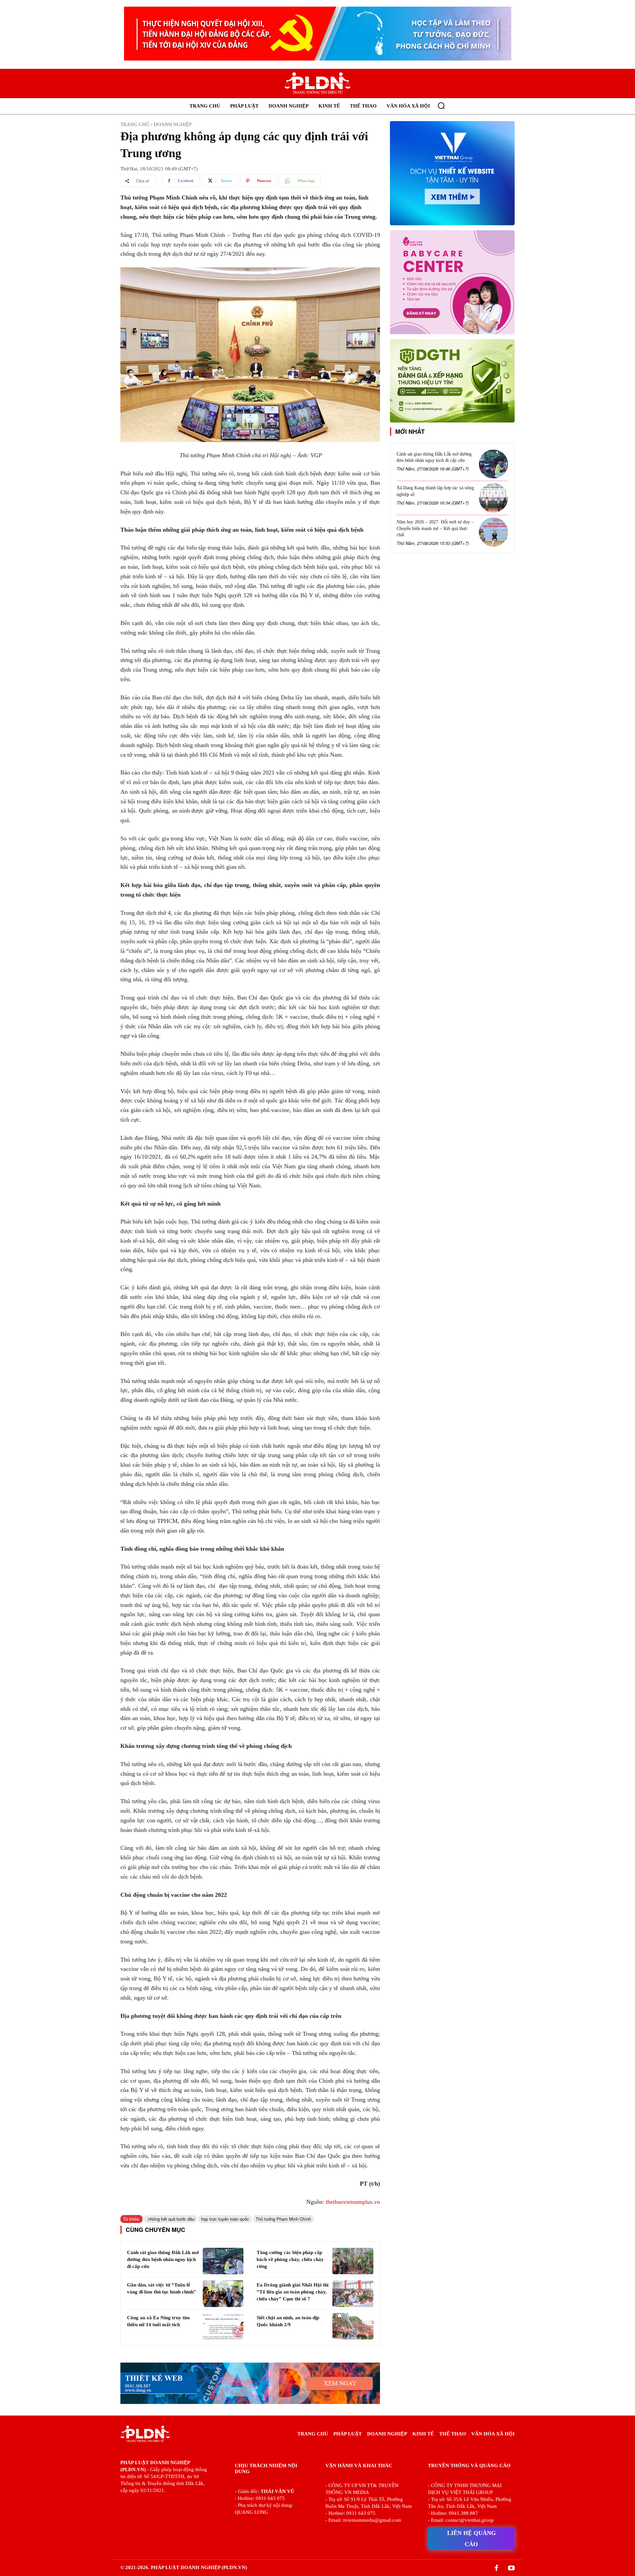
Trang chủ (135, 124)
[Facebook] (496, 2568)
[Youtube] (511, 2568)
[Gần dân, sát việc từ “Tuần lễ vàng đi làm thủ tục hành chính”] (223, 2293)
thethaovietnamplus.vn (353, 2202)
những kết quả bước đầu (170, 2219)
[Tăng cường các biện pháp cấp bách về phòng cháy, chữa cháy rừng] (353, 2261)
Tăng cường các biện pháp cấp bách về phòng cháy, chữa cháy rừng (290, 2259)
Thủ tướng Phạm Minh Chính (283, 2219)
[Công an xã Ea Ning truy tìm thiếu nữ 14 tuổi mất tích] (223, 2326)
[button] (441, 106)
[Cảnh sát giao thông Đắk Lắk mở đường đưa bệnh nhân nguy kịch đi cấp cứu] (223, 2261)
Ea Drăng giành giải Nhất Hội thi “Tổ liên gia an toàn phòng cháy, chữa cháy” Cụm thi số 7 (293, 2292)
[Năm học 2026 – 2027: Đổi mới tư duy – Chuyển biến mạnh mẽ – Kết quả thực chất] (493, 532)
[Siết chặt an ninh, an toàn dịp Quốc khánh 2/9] (353, 2326)
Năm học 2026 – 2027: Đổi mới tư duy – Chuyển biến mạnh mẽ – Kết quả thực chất (435, 528)
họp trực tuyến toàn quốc (225, 2219)
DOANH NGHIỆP (173, 124)
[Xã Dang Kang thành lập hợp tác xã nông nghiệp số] (493, 498)
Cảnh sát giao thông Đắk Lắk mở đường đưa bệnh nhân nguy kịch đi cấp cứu (163, 2259)
